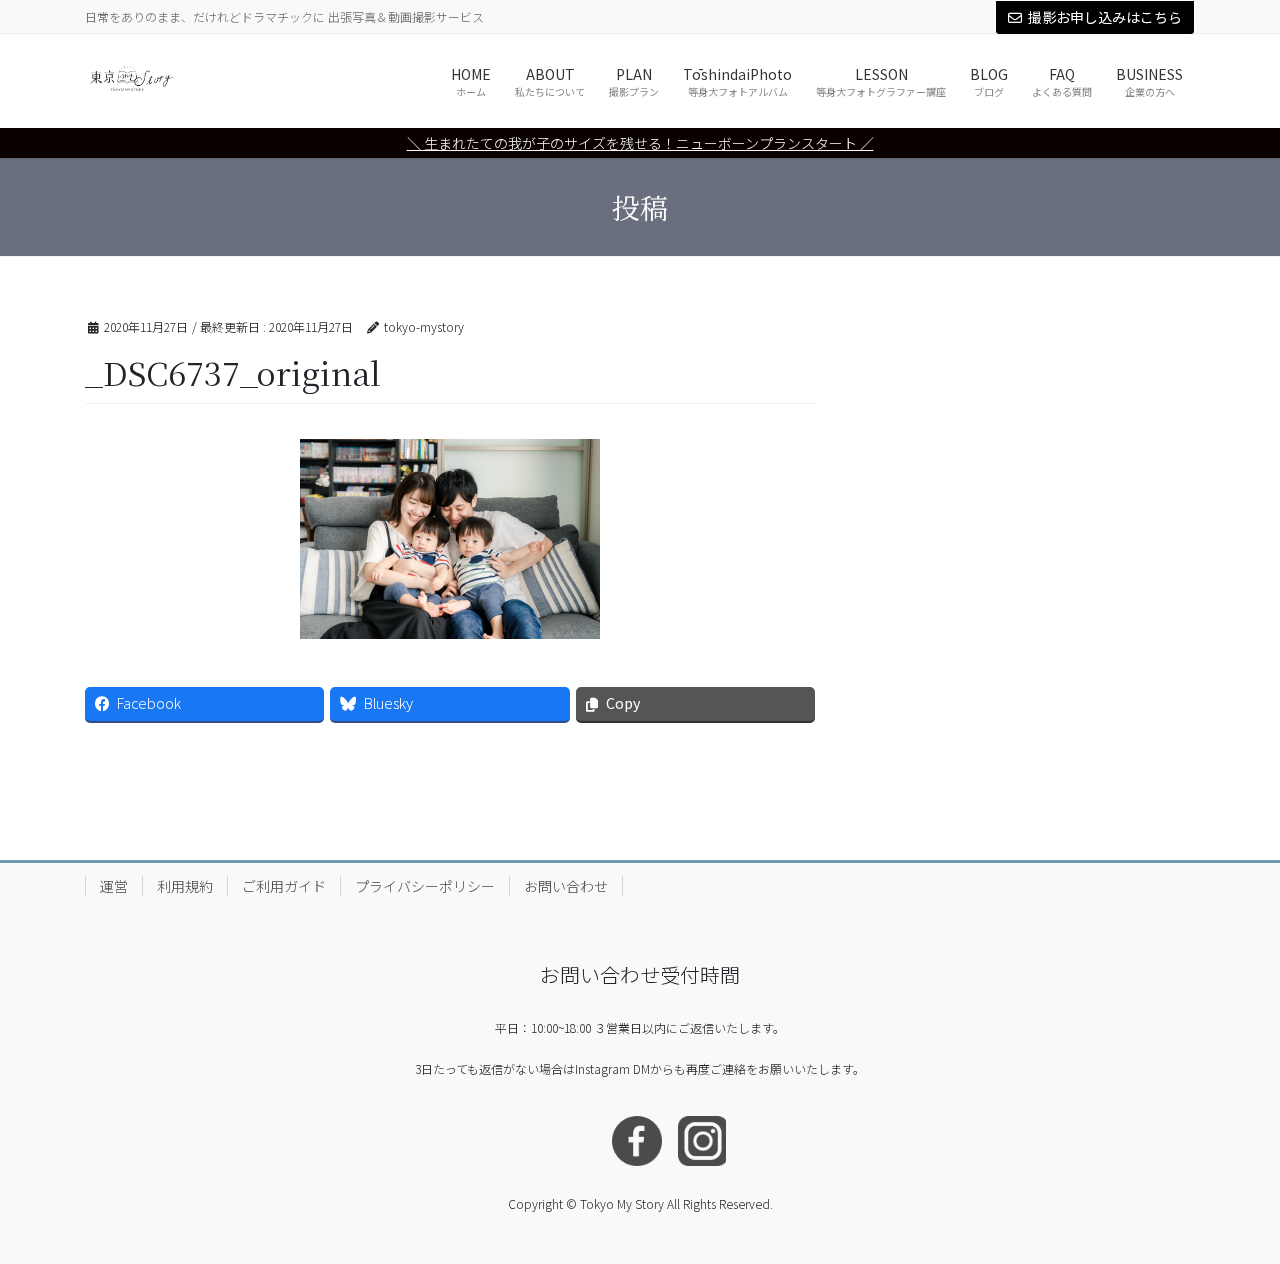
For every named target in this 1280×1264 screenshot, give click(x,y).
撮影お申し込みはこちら (1105, 17)
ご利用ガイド (284, 886)
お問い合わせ (566, 886)
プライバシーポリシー (425, 886)
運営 (114, 886)
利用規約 (185, 886)
